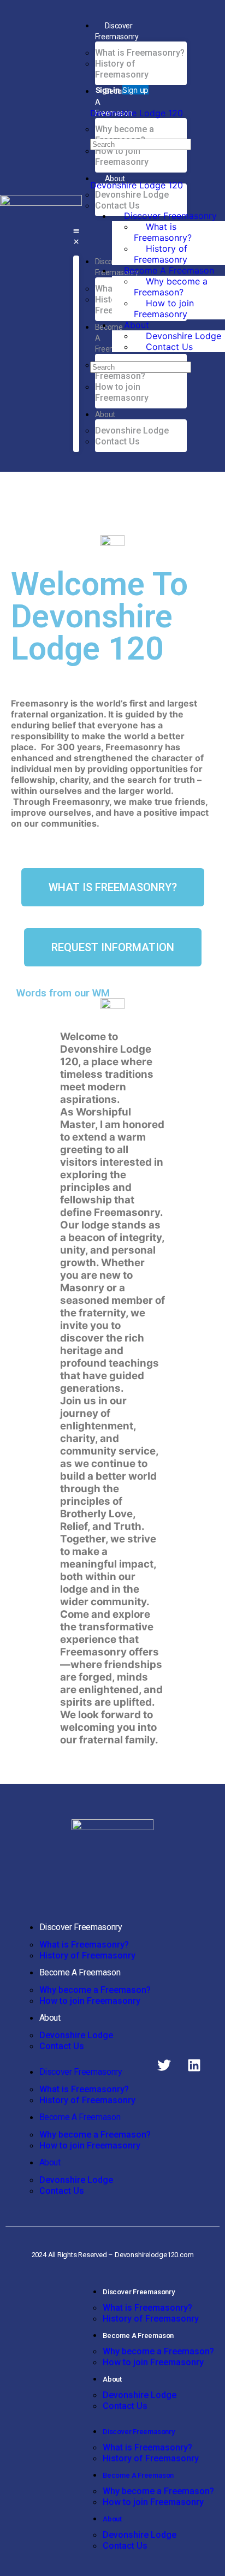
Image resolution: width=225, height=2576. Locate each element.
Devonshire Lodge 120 (137, 113)
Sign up (135, 90)
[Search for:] (141, 144)
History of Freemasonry (87, 1955)
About (50, 2018)
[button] (76, 236)
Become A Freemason (80, 1972)
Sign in (108, 90)
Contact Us (62, 2046)
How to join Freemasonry (90, 2001)
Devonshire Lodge (76, 2035)
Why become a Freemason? (95, 1990)
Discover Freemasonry (81, 1927)
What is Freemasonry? (84, 1945)
